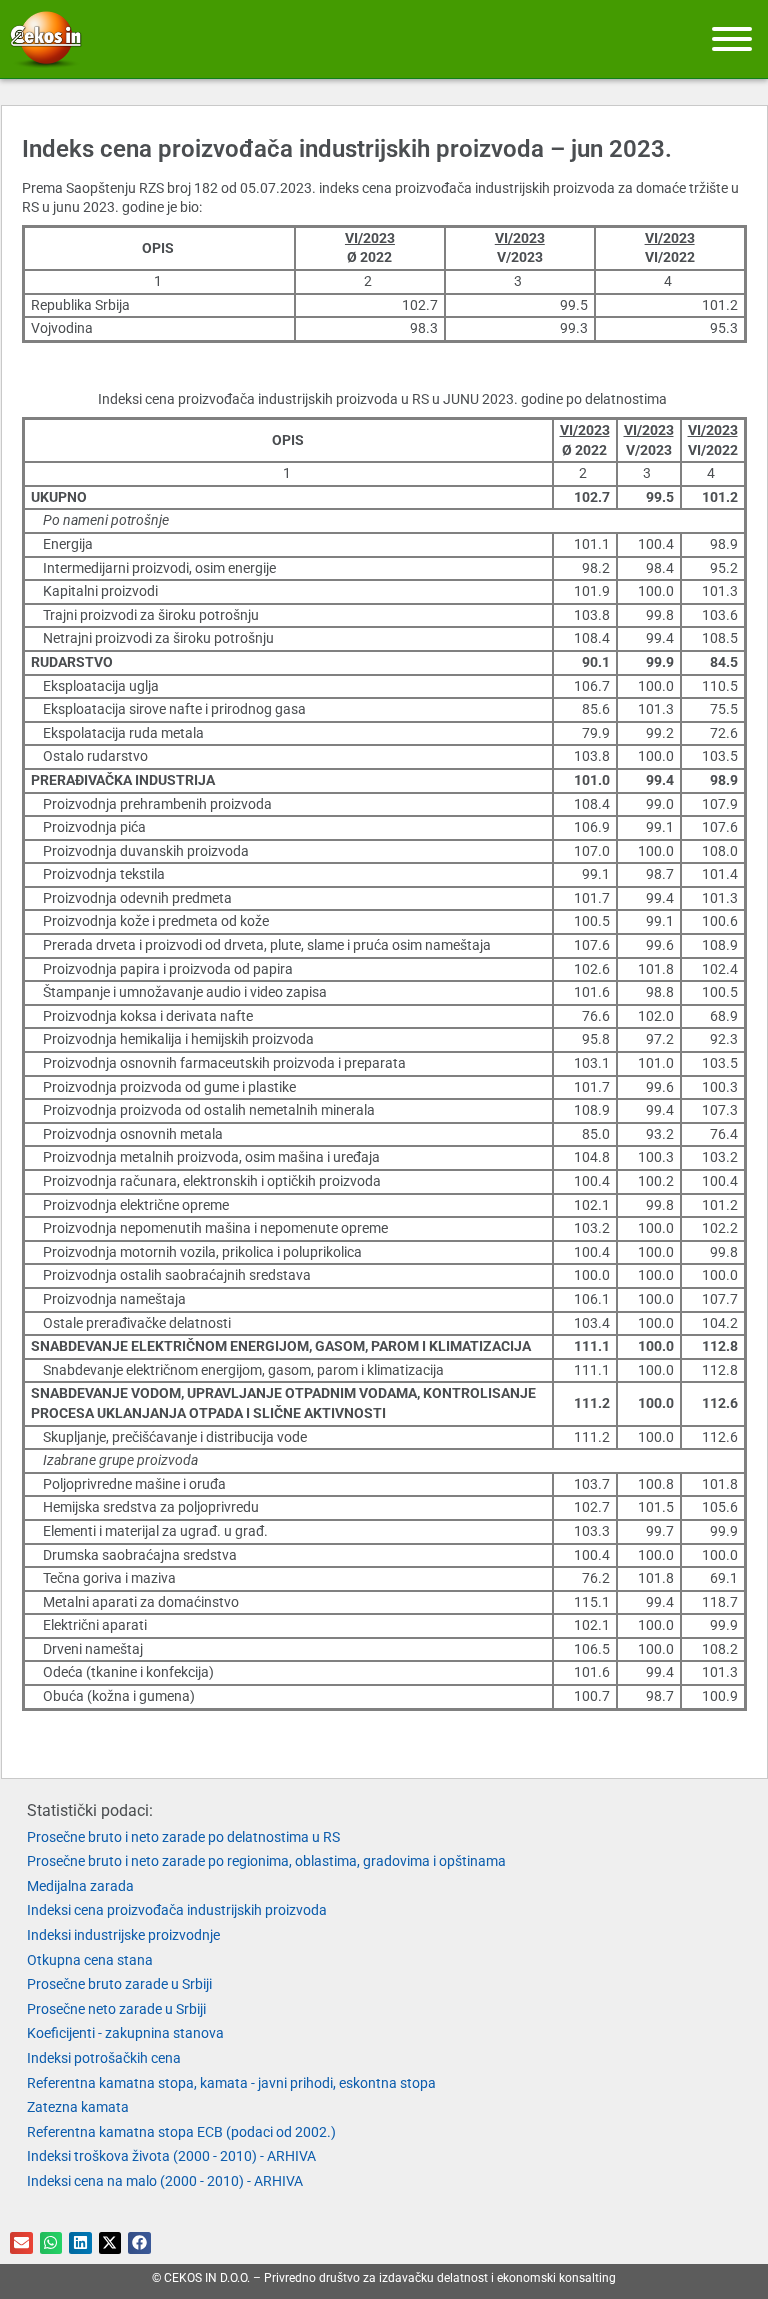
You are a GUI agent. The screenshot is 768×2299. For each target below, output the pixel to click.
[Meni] (732, 39)
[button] (21, 2243)
